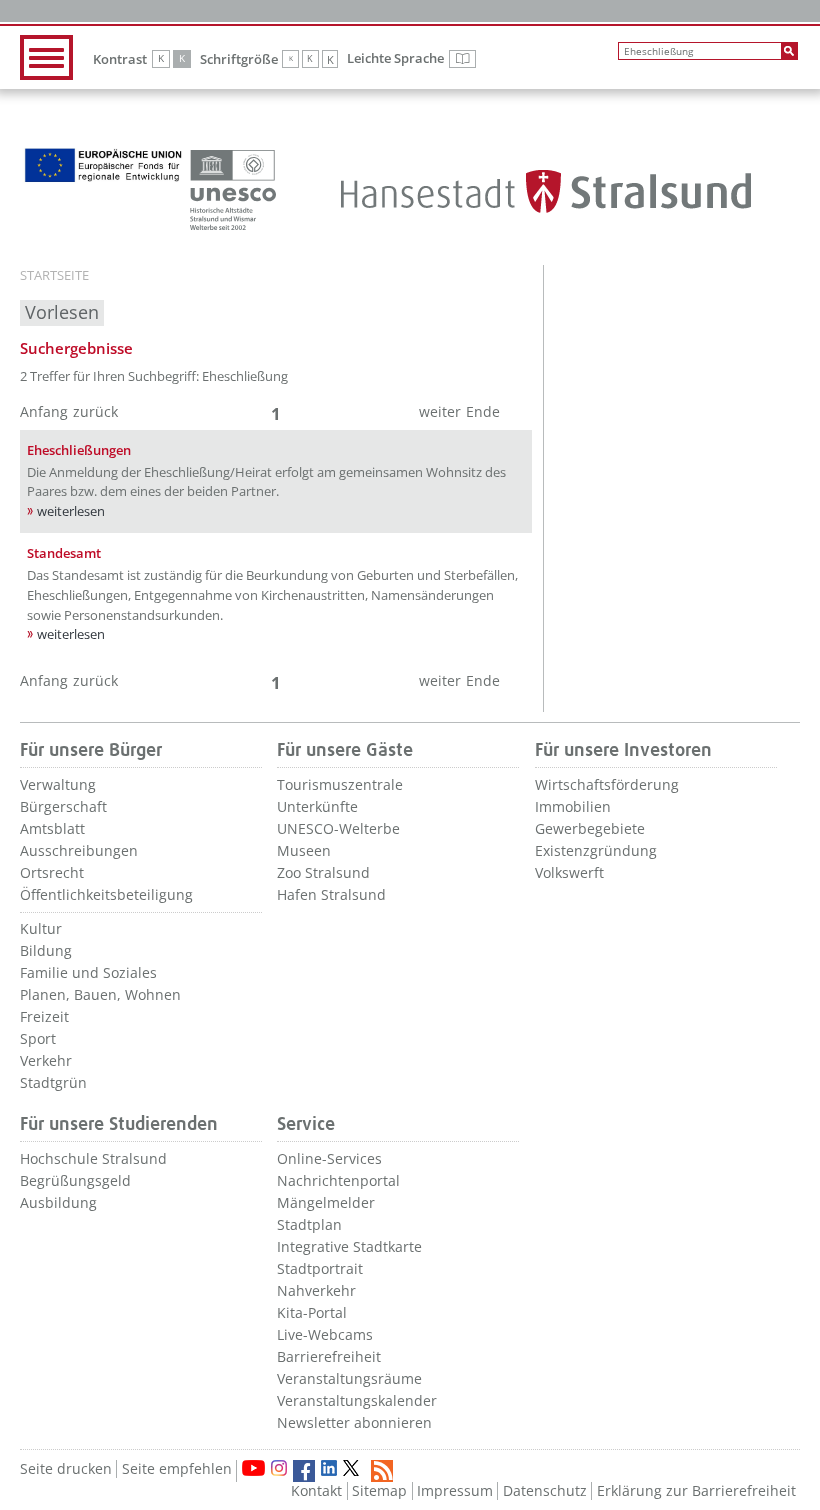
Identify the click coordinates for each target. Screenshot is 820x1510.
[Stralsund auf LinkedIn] (329, 1468)
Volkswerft (569, 872)
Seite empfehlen (177, 1468)
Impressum (455, 1490)
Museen (304, 850)
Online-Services (329, 1158)
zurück (95, 411)
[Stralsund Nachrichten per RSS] (382, 1471)
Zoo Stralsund (323, 872)
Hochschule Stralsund (93, 1158)
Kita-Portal (312, 1312)
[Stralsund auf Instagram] (279, 1468)
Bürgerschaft (63, 806)
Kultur (41, 928)
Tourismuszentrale (340, 784)
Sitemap (379, 1490)
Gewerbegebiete (590, 828)
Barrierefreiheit (329, 1356)
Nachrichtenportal (338, 1180)
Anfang (44, 411)
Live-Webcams (325, 1334)
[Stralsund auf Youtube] (253, 1468)
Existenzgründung (596, 850)
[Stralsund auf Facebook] (304, 1471)
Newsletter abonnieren (354, 1422)
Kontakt (316, 1490)
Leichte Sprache (411, 59)
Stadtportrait (320, 1268)
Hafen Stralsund (331, 894)
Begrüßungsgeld (75, 1180)
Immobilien (573, 806)
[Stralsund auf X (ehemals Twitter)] (354, 1471)
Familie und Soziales (88, 972)
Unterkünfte (317, 806)
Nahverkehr (316, 1290)
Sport (38, 1038)
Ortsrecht (52, 872)
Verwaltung (58, 784)
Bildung (46, 950)
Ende (483, 411)
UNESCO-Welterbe (338, 828)
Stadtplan (309, 1224)
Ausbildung (58, 1202)
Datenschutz (545, 1490)
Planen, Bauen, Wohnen (100, 994)
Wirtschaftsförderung (607, 784)
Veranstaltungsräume (349, 1378)
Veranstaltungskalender (357, 1400)
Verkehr (46, 1060)
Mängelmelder (326, 1202)
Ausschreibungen (79, 850)
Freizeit (44, 1016)
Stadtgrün (53, 1082)
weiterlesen (71, 511)
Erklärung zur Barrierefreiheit (696, 1490)
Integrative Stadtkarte (349, 1246)
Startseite (54, 276)
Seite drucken (66, 1468)
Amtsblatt (52, 828)
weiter (440, 411)
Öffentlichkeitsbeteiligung (106, 894)
